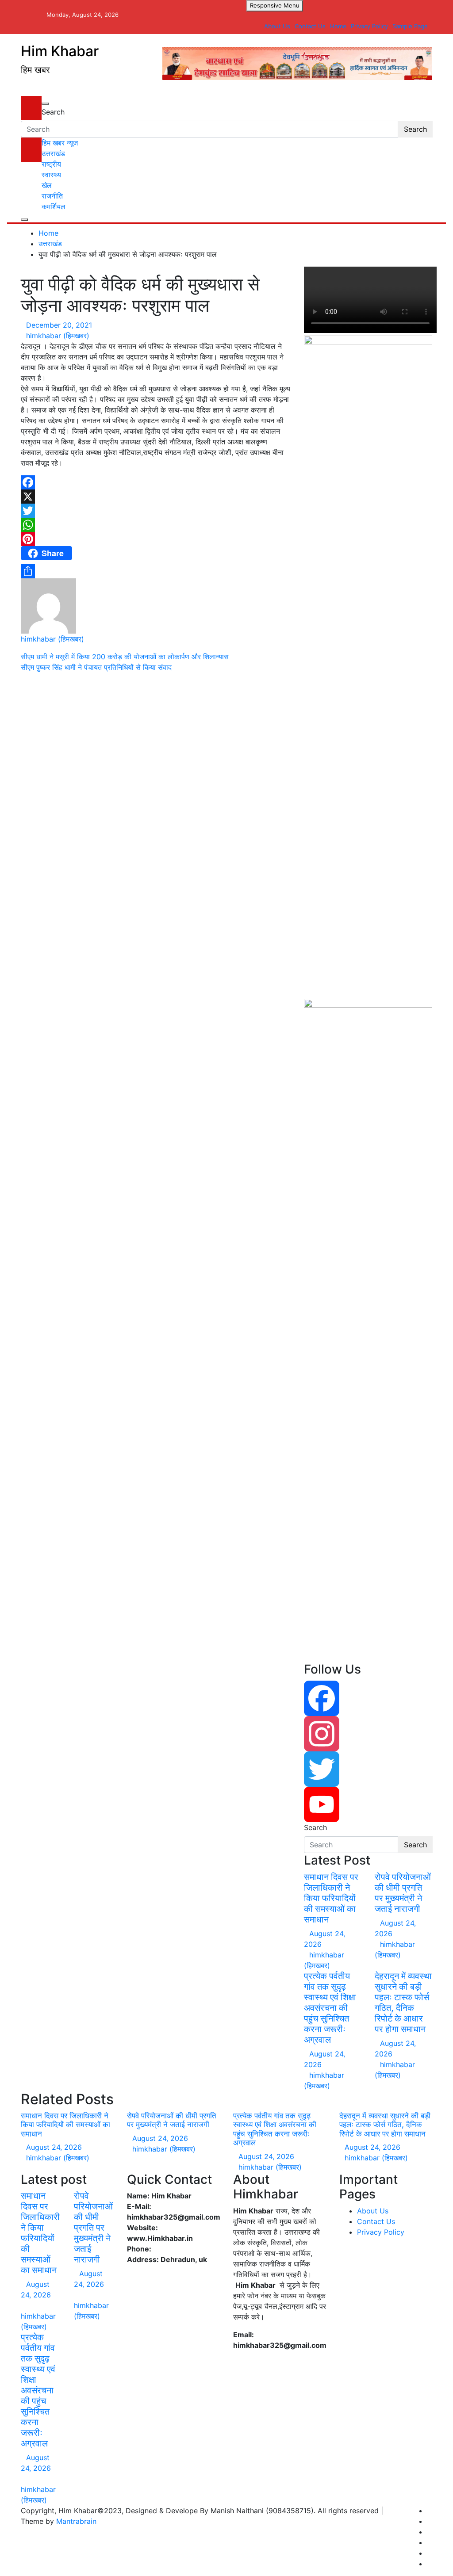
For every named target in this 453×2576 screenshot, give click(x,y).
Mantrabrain (76, 2521)
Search (53, 112)
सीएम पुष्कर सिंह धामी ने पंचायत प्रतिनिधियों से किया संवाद (96, 667)
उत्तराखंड (53, 153)
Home (338, 26)
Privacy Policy (369, 26)
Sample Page (410, 26)
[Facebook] (156, 482)
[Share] (156, 571)
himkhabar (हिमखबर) (58, 336)
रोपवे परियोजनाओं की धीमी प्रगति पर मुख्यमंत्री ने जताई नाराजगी (403, 1893)
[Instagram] (368, 1734)
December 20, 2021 (59, 325)
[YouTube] (368, 1804)
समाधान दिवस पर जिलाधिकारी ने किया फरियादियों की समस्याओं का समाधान (331, 1898)
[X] (156, 497)
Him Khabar (60, 51)
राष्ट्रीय (51, 164)
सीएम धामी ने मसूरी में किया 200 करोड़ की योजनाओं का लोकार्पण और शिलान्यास (125, 657)
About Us (277, 26)
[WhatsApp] (156, 525)
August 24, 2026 (54, 2147)
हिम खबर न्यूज (60, 143)
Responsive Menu (275, 5)
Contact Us (310, 26)
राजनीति (52, 196)
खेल (47, 185)
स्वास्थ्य (51, 175)
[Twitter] (156, 511)
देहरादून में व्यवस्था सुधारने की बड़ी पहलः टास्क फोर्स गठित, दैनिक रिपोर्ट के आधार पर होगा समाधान (403, 2003)
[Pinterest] (156, 539)
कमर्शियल (54, 206)
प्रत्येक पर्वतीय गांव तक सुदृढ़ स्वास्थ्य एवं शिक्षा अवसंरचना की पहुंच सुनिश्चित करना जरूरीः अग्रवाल (330, 2008)
